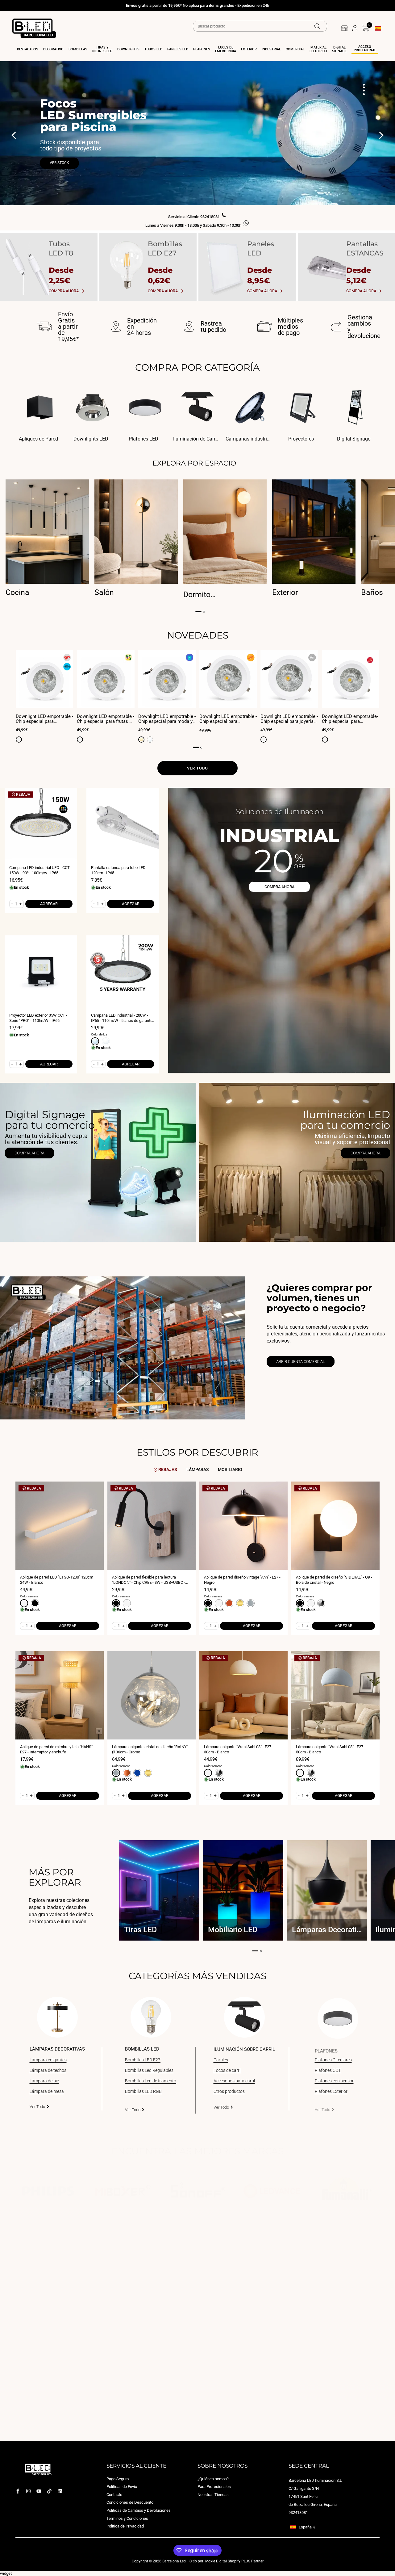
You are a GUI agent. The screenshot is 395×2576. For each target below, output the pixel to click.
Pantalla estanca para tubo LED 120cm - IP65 (118, 870)
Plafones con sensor (334, 2081)
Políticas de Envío (122, 2487)
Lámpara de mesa (47, 2091)
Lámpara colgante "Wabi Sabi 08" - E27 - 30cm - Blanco (239, 1749)
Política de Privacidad (125, 2526)
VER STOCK (59, 163)
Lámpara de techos (48, 2070)
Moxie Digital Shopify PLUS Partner (234, 2561)
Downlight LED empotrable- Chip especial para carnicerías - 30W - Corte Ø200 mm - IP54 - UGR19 (350, 719)
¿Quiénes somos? (213, 2479)
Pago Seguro (118, 2479)
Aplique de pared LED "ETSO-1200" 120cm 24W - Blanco (57, 1580)
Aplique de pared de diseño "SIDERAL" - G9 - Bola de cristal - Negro (334, 1580)
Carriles (221, 2060)
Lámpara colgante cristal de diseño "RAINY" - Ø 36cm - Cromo (151, 1749)
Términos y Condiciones (127, 2518)
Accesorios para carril (234, 2081)
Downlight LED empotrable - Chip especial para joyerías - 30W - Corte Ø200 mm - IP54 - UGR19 (289, 719)
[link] (98, 1162)
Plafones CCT (328, 2070)
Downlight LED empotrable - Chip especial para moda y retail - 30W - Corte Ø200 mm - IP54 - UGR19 (167, 719)
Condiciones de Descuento (130, 2503)
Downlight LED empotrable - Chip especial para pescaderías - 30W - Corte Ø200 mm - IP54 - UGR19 (44, 719)
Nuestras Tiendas (213, 2495)
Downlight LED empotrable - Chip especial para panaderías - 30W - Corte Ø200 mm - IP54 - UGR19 (228, 719)
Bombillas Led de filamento (151, 2081)
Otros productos (229, 2091)
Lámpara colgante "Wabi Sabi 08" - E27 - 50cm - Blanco (331, 1749)
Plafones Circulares (333, 2060)
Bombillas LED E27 (143, 2060)
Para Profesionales (214, 2487)
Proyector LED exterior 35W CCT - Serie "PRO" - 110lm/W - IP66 (38, 1018)
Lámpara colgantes (48, 2060)
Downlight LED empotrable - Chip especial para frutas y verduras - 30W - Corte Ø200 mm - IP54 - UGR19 (106, 719)
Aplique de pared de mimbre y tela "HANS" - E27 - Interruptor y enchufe (57, 1749)
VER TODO (197, 768)
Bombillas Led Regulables (149, 2070)
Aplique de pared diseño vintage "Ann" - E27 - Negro (242, 1580)
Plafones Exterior (331, 2091)
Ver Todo (37, 2107)
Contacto (114, 2495)
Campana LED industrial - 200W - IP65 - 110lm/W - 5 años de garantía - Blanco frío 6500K (122, 1018)
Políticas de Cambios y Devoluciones (139, 2510)
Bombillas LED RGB (143, 2091)
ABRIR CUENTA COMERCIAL (301, 1362)
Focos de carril (227, 2070)
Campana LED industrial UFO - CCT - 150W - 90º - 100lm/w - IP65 (41, 870)
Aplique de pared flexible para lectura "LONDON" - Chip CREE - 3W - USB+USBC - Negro (149, 1580)
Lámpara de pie (44, 2081)
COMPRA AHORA (279, 887)
